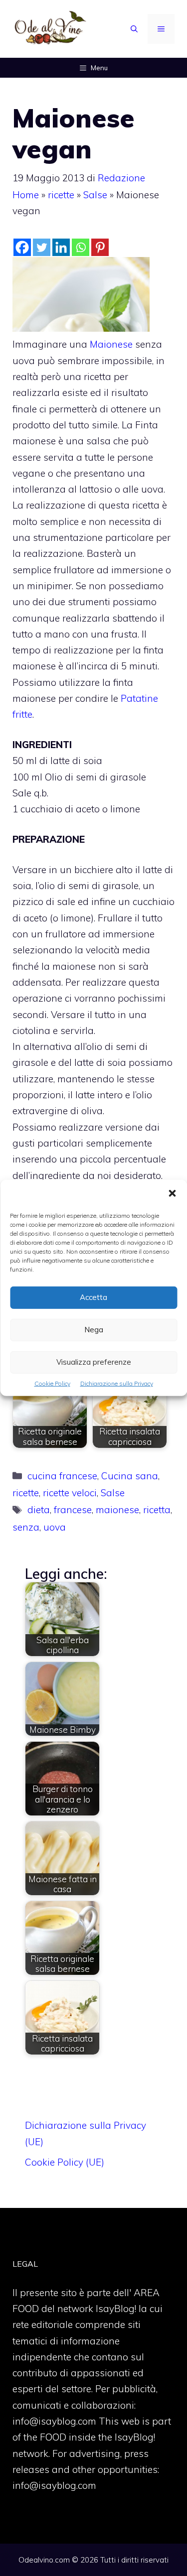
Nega (94, 1330)
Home (26, 195)
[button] (172, 1194)
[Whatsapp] (81, 247)
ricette (61, 195)
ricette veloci (70, 1493)
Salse (95, 195)
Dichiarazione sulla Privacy (117, 1383)
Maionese (112, 344)
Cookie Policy (52, 1383)
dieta (39, 1510)
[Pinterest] (100, 247)
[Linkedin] (61, 247)
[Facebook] (22, 247)
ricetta (157, 1510)
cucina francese (62, 1476)
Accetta (93, 1297)
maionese (117, 1510)
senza (26, 1527)
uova (55, 1527)
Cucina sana (130, 1476)
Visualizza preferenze (94, 1362)
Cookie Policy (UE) (65, 2162)
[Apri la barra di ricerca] (134, 29)
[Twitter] (42, 247)
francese (73, 1510)
